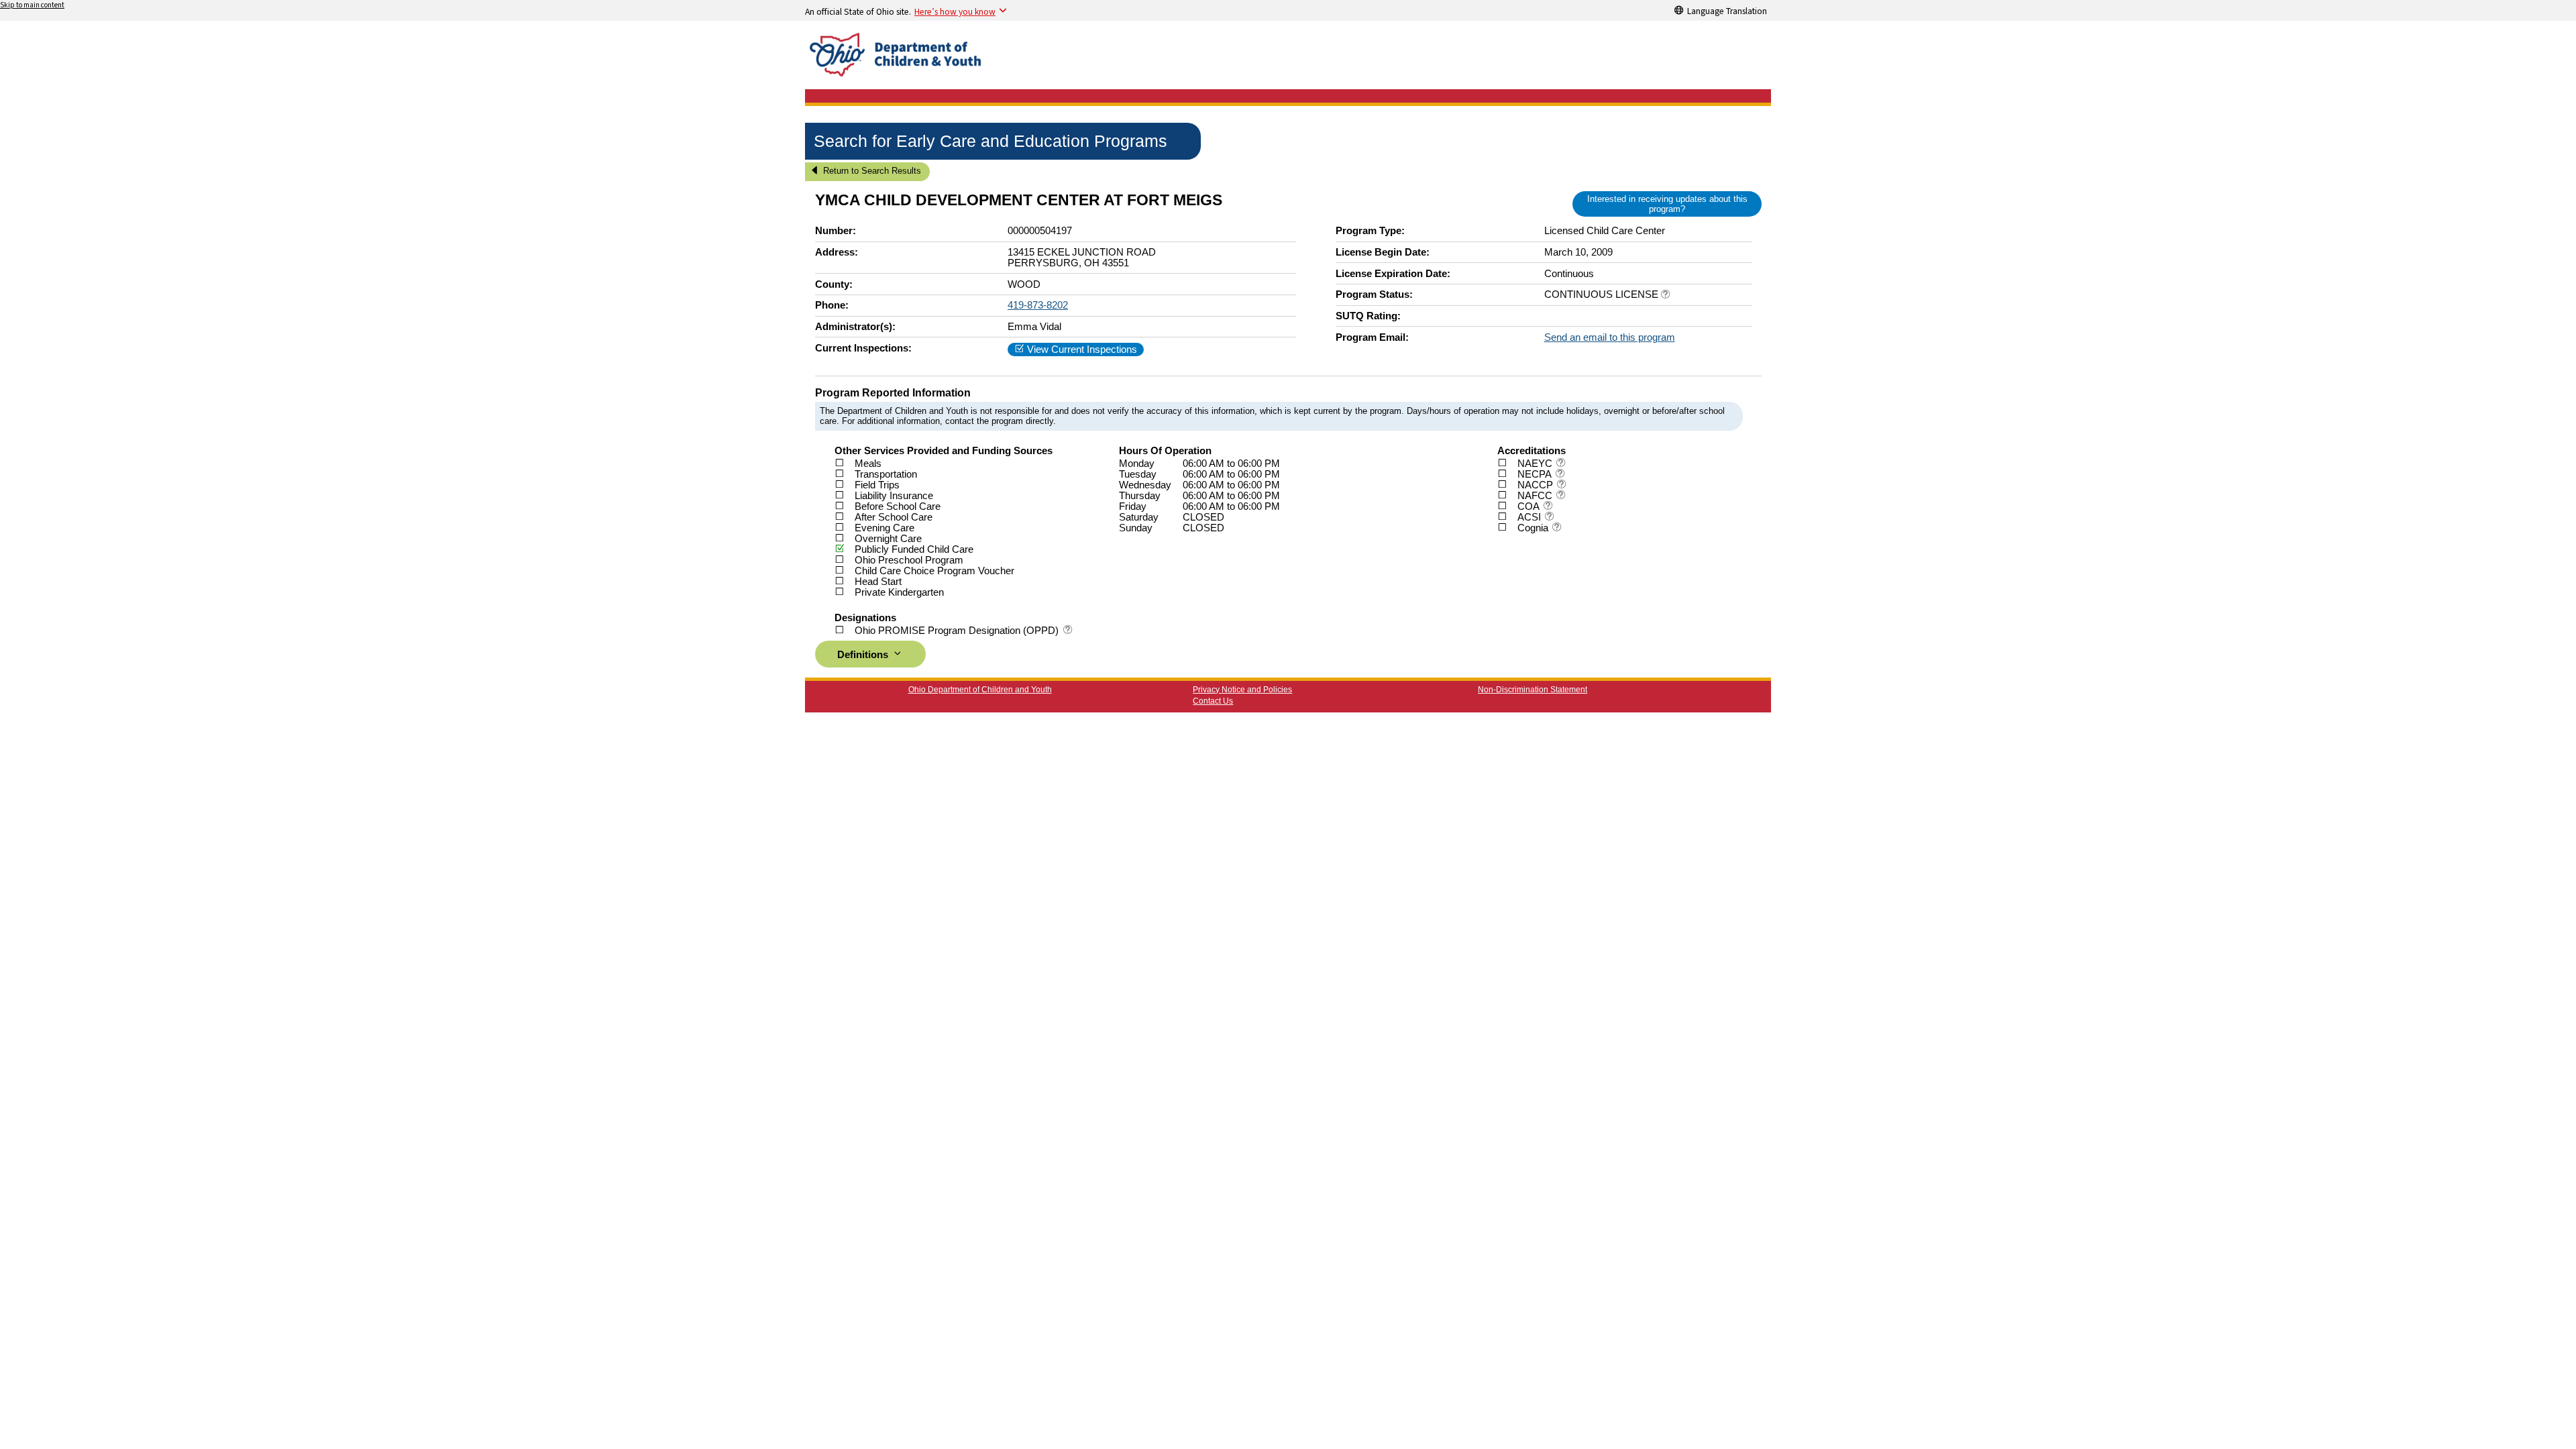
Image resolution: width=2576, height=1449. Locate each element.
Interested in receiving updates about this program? (1667, 204)
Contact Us (1213, 701)
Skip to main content (32, 5)
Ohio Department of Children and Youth (980, 690)
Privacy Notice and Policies (1242, 690)
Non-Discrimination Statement (1533, 690)
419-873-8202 (1038, 305)
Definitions (864, 655)
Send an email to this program (1610, 337)
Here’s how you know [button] (955, 11)
